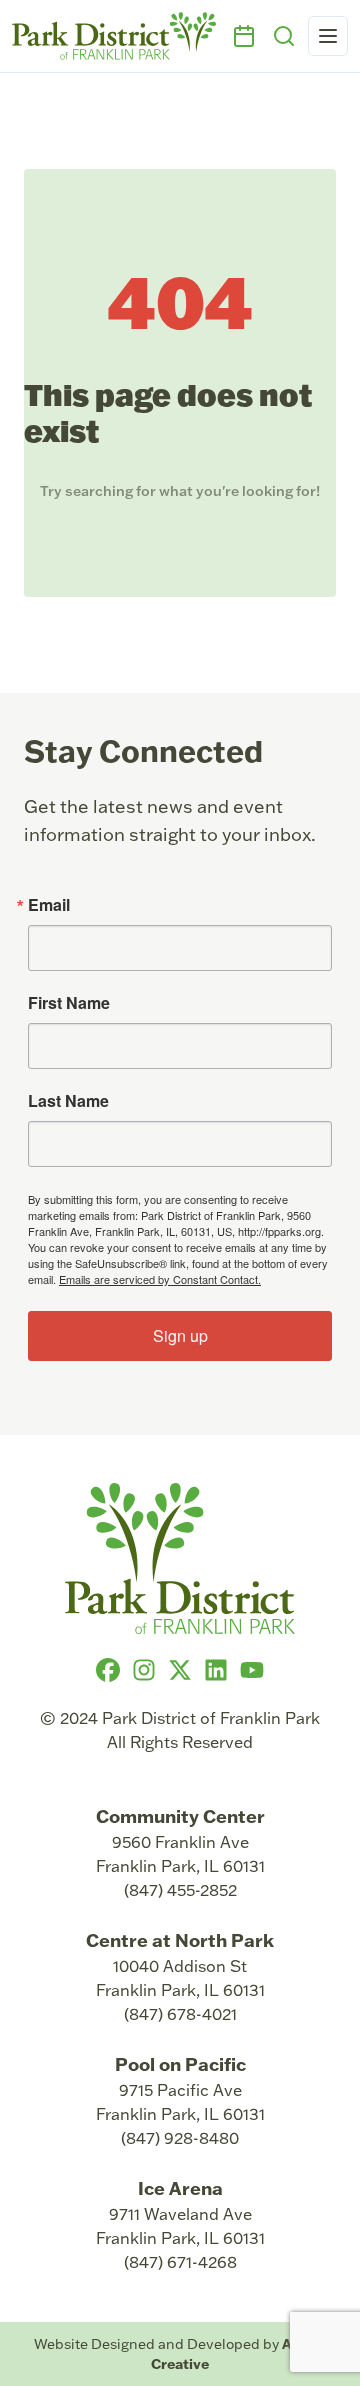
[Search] (284, 36)
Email (49, 905)
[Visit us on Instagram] (144, 1670)
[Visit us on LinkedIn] (216, 1670)
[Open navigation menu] (328, 36)
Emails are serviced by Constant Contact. (160, 1279)
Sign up (180, 1335)
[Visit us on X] (180, 1670)
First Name (69, 1003)
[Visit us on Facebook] (108, 1670)
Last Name (68, 1101)
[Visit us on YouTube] (252, 1670)
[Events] (244, 36)
